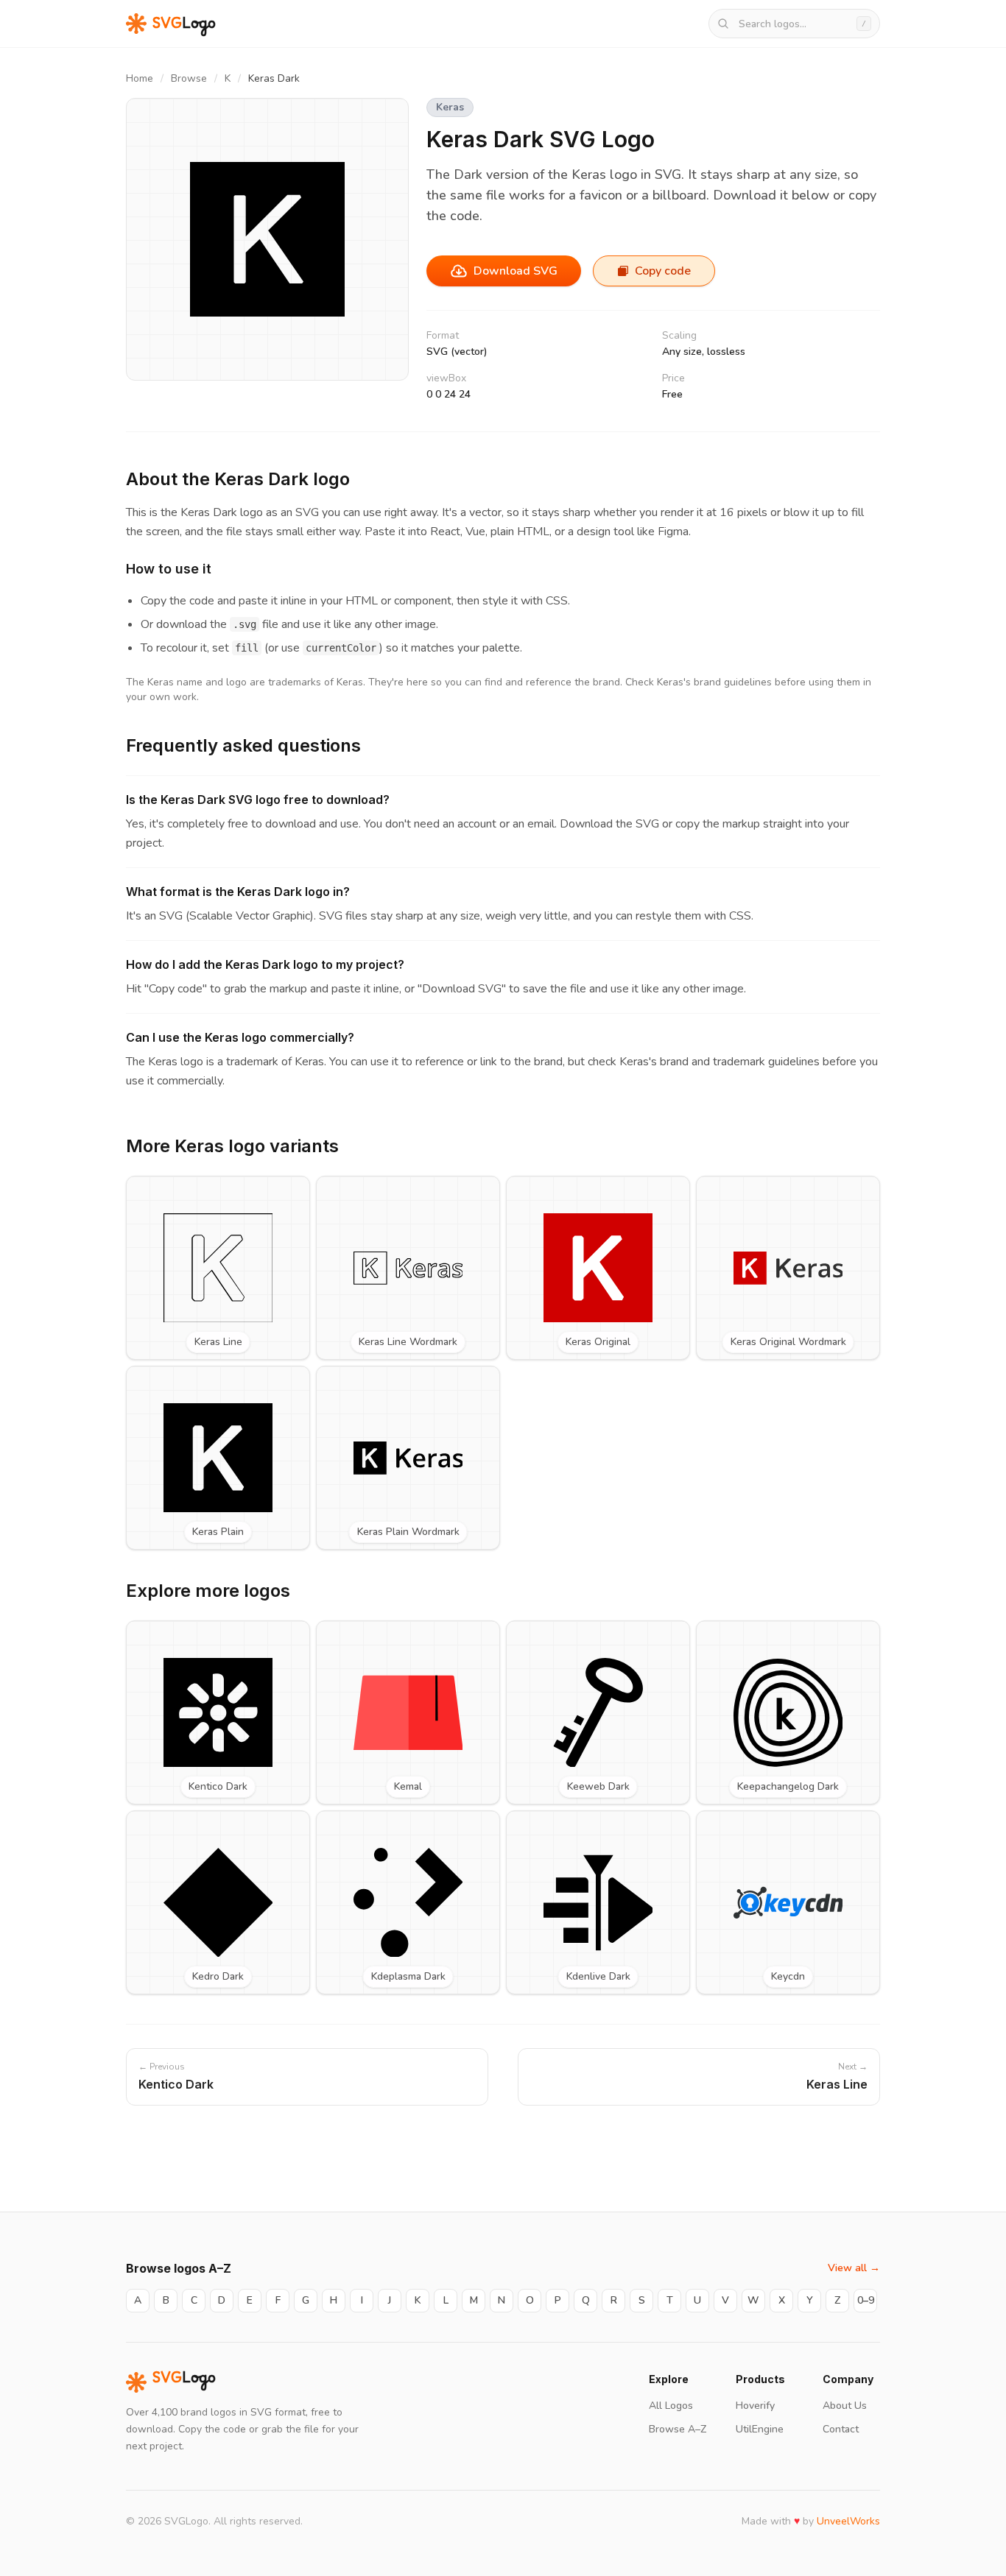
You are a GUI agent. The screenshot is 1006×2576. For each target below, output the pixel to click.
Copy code (663, 271)
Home (140, 78)
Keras (450, 107)
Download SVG (516, 271)
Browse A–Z (678, 2429)
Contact (841, 2429)
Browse (189, 78)
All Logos (671, 2406)
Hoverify (755, 2406)
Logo (184, 2382)
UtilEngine (760, 2429)
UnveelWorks (848, 2521)
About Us (845, 2406)
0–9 (866, 2300)
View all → (854, 2268)
